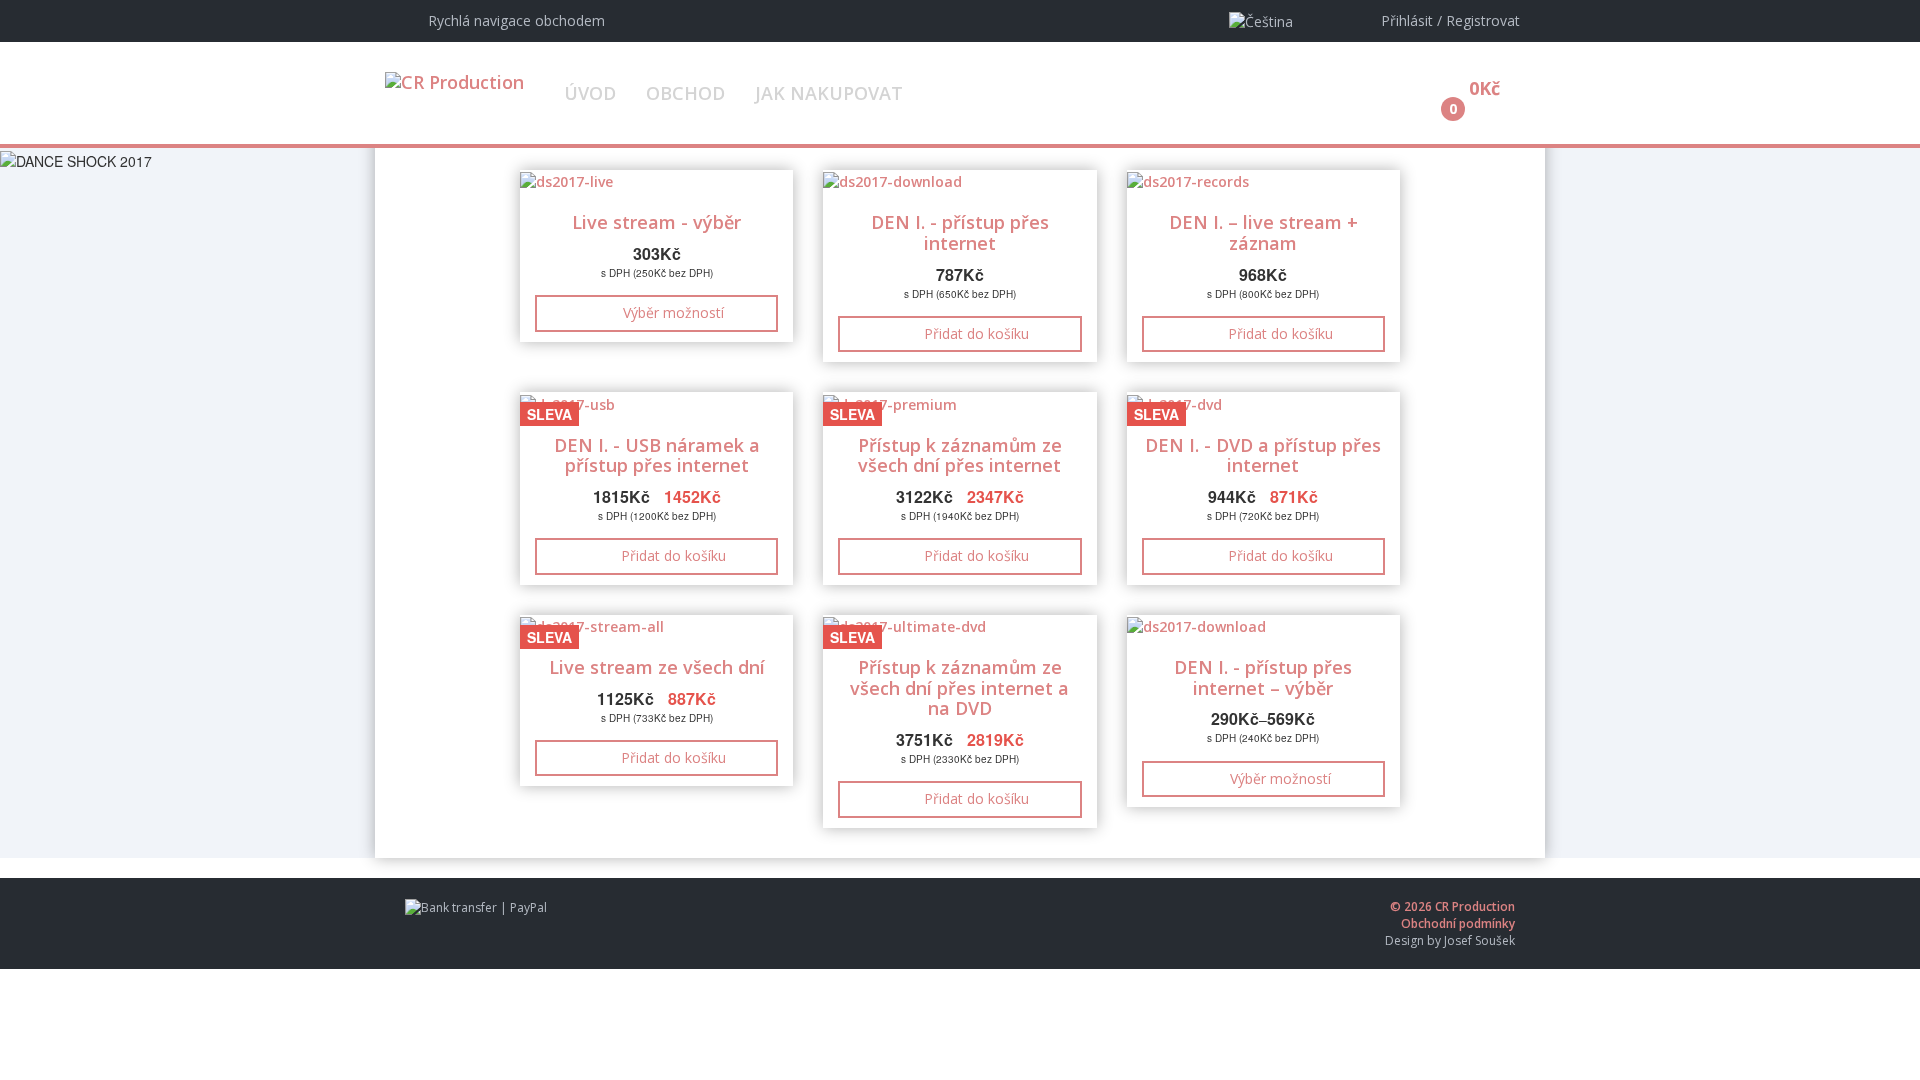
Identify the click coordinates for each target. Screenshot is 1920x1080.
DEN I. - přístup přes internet (960, 232)
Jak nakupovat (829, 93)
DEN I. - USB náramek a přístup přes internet (657, 455)
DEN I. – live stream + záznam (1263, 232)
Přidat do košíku (976, 333)
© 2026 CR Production (1452, 906)
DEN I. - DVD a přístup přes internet (1263, 455)
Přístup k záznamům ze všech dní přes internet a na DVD (959, 688)
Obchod (685, 93)
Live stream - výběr (656, 222)
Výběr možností (673, 312)
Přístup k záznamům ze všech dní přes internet (960, 455)
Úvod (590, 93)
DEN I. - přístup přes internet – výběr (1263, 677)
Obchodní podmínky (1458, 923)
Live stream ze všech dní (657, 667)
